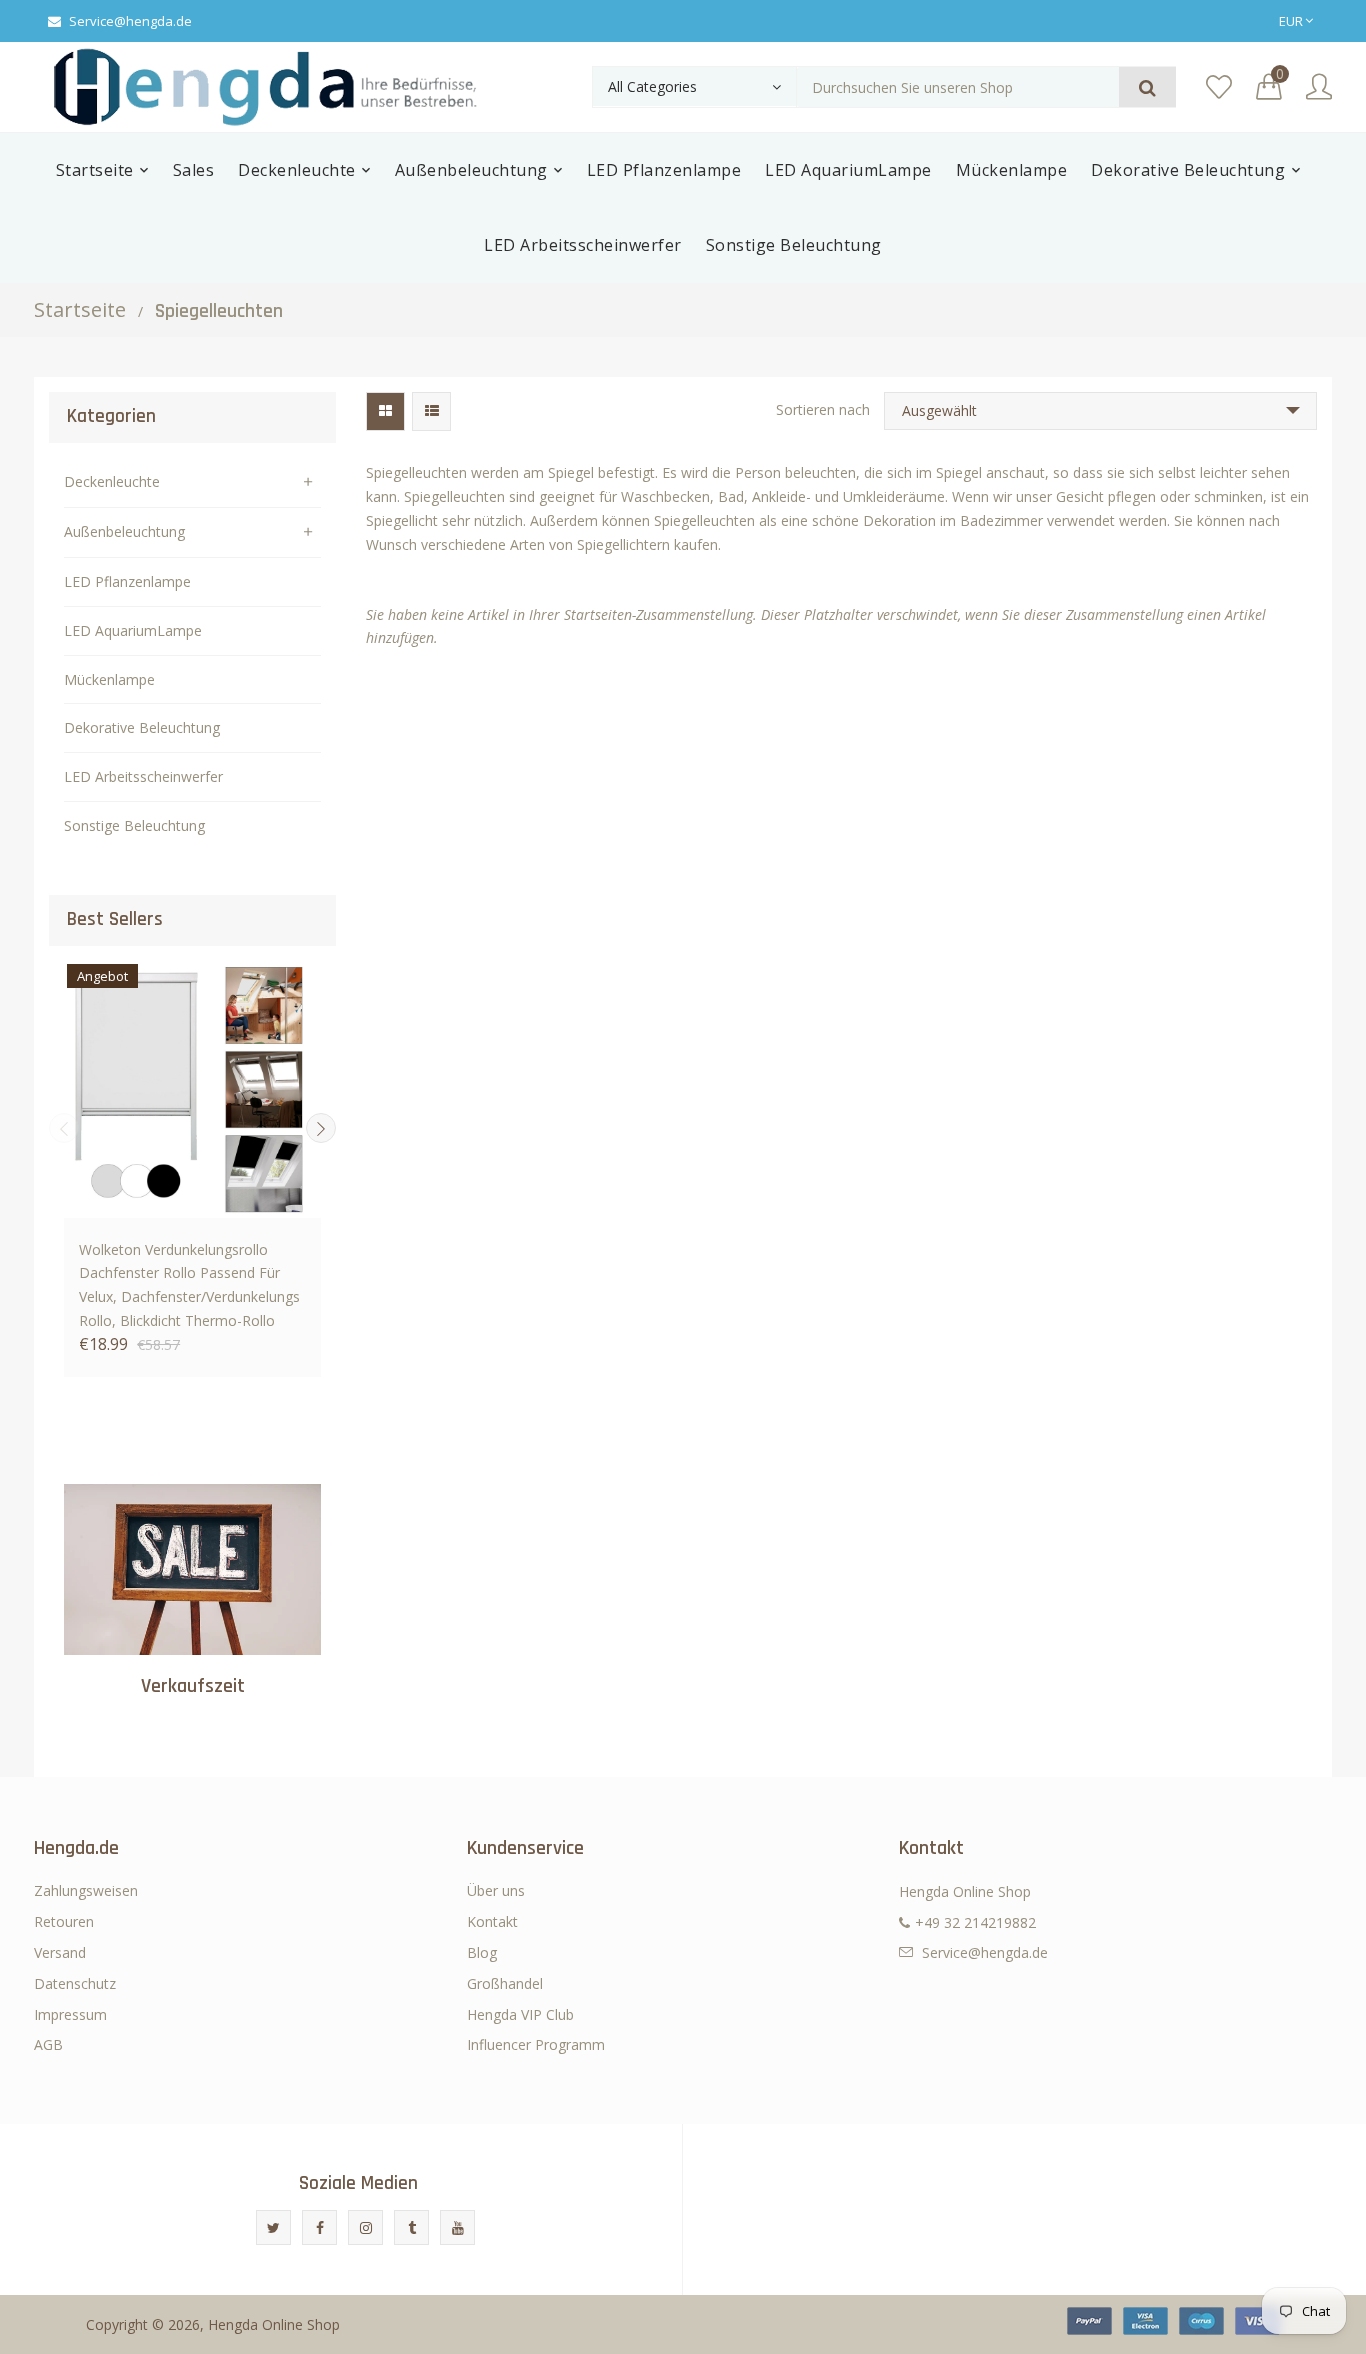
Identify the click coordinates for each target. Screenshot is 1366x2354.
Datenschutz (75, 1983)
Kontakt (492, 1921)
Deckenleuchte (112, 481)
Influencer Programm (536, 2044)
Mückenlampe (109, 679)
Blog (482, 1952)
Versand (60, 1952)
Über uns (496, 1890)
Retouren (64, 1921)
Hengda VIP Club (520, 2014)
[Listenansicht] (431, 411)
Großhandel (505, 1983)
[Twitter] (273, 2227)
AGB (48, 2044)
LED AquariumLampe (133, 630)
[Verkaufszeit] (192, 1569)
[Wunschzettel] (1219, 87)
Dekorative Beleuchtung (142, 727)
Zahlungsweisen (86, 1890)
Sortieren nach (823, 409)
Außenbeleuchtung (124, 531)
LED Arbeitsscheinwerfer (143, 776)
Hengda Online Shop (274, 2324)
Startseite (80, 309)
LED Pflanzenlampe (127, 581)
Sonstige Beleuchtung (134, 825)
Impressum (70, 2014)
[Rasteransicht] (385, 411)
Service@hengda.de (130, 21)
